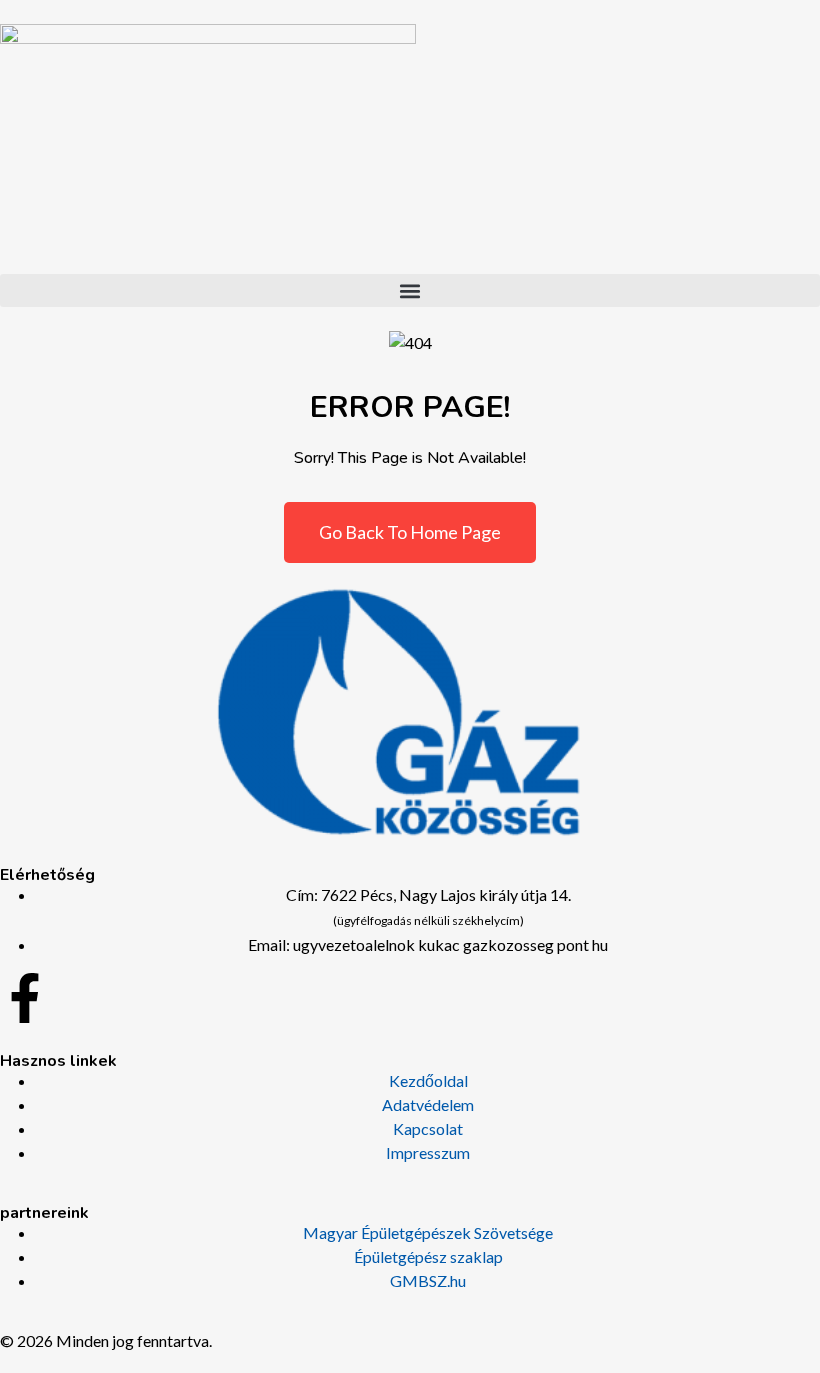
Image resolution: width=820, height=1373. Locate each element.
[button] (410, 290)
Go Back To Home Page (410, 532)
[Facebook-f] (25, 998)
